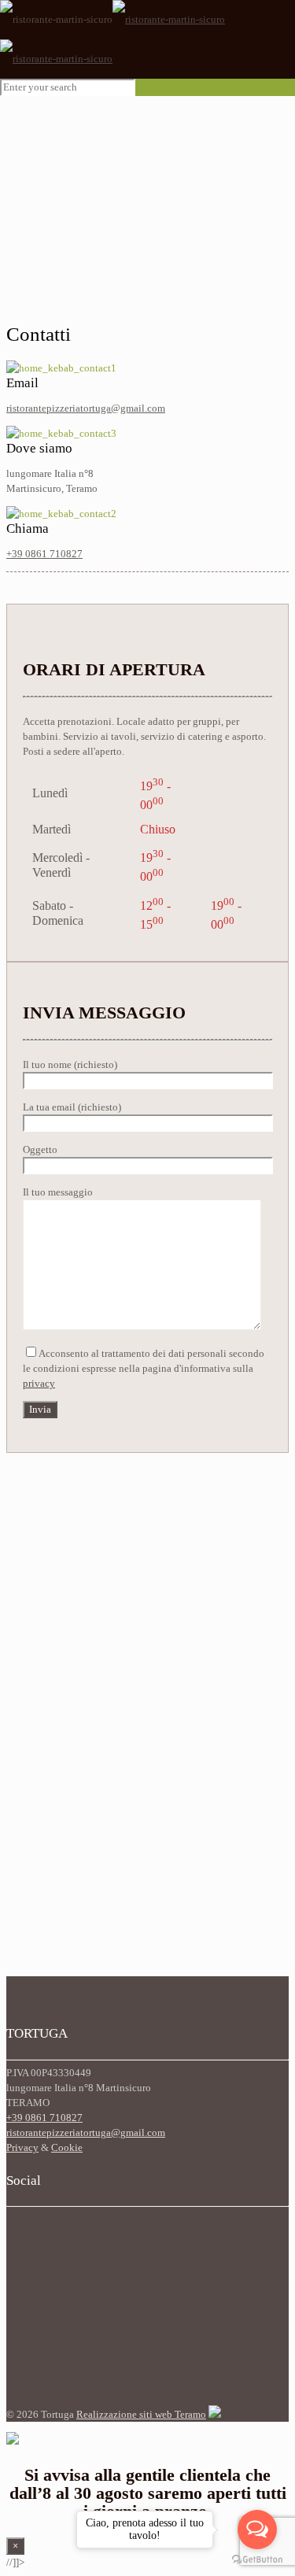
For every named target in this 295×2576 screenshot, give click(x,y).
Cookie (67, 2147)
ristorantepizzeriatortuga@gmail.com (86, 408)
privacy (39, 1383)
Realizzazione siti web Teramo (141, 2414)
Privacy (22, 2147)
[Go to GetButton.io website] (257, 2560)
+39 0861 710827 (44, 554)
